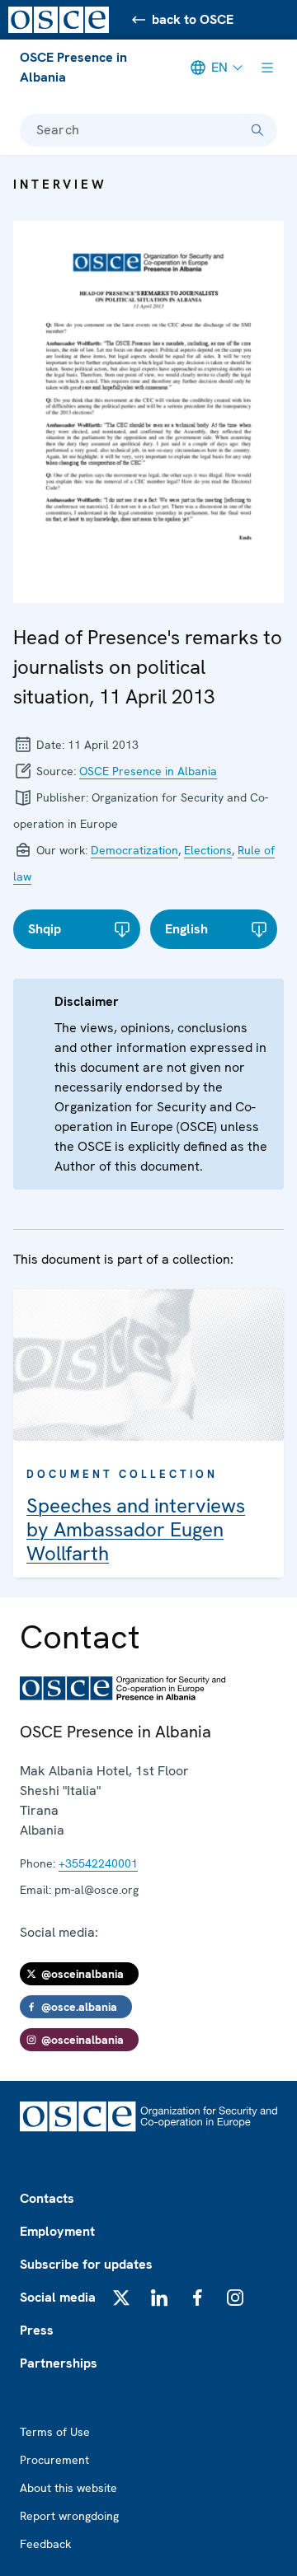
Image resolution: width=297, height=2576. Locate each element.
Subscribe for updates (86, 2264)
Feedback (45, 2544)
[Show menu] (267, 68)
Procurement (54, 2460)
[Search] (257, 130)
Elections (208, 850)
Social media (58, 2297)
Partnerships (59, 2363)
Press (37, 2330)
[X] (121, 2298)
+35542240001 (98, 1863)
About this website (68, 2488)
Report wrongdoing (69, 2516)
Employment (57, 2231)
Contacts (47, 2198)
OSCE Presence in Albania (73, 67)
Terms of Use (55, 2432)
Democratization (134, 850)
